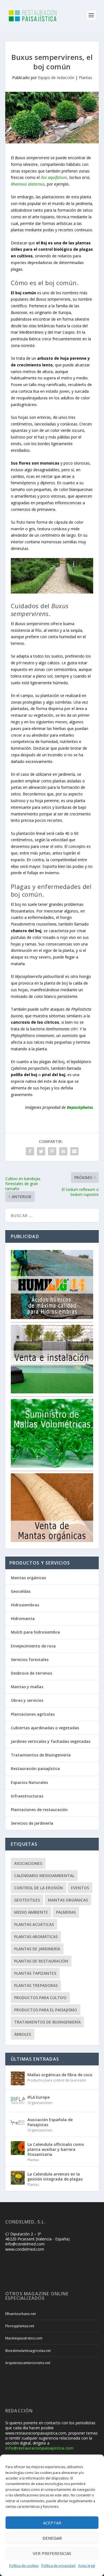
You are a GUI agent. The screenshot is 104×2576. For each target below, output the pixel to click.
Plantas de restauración (41, 1961)
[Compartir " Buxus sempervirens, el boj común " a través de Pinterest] (52, 1151)
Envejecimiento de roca (33, 1646)
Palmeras (66, 1912)
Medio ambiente (31, 1912)
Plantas (85, 78)
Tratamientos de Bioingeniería (41, 1755)
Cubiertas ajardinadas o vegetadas (45, 1728)
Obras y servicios (27, 1700)
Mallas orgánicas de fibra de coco (60, 2075)
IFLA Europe (39, 2097)
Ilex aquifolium (54, 177)
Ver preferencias (52, 2553)
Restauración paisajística (35, 1769)
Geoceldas (21, 1591)
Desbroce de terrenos (31, 1673)
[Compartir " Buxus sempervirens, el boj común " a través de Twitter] (41, 1151)
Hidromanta (23, 1618)
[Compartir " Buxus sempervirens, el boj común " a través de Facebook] (30, 1151)
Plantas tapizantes (35, 1973)
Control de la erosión (39, 1888)
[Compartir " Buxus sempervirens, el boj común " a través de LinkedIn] (63, 1151)
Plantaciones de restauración (39, 1810)
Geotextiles (27, 1900)
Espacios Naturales (29, 1782)
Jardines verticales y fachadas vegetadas (51, 1741)
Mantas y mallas (27, 1687)
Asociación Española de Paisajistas (50, 2122)
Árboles (23, 2034)
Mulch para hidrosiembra (35, 1632)
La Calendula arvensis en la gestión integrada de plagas (55, 2176)
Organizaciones (40, 2103)
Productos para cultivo (40, 1998)
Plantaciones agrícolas (33, 1714)
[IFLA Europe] (18, 2101)
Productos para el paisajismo (46, 2010)
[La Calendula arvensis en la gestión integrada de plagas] (18, 2178)
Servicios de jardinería (32, 1823)
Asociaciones (28, 1863)
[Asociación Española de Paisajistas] (18, 2123)
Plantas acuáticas (34, 1924)
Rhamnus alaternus (28, 184)
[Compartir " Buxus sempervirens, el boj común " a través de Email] (74, 1151)
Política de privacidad (58, 2566)
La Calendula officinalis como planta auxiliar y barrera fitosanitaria (56, 2149)
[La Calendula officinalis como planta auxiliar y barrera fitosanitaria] (18, 2148)
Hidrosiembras (25, 1605)
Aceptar (52, 2523)
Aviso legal (87, 2566)
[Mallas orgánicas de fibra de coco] (18, 2078)
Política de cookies (24, 2566)
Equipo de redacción (56, 78)
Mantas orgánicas (28, 1578)
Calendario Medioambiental (44, 1876)
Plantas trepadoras (36, 1985)
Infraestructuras (27, 1796)
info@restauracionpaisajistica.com (39, 2448)
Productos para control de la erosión (57, 2080)
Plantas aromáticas (36, 1937)
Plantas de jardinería (37, 1949)
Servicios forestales (30, 1660)
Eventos (80, 1888)
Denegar (52, 2538)
